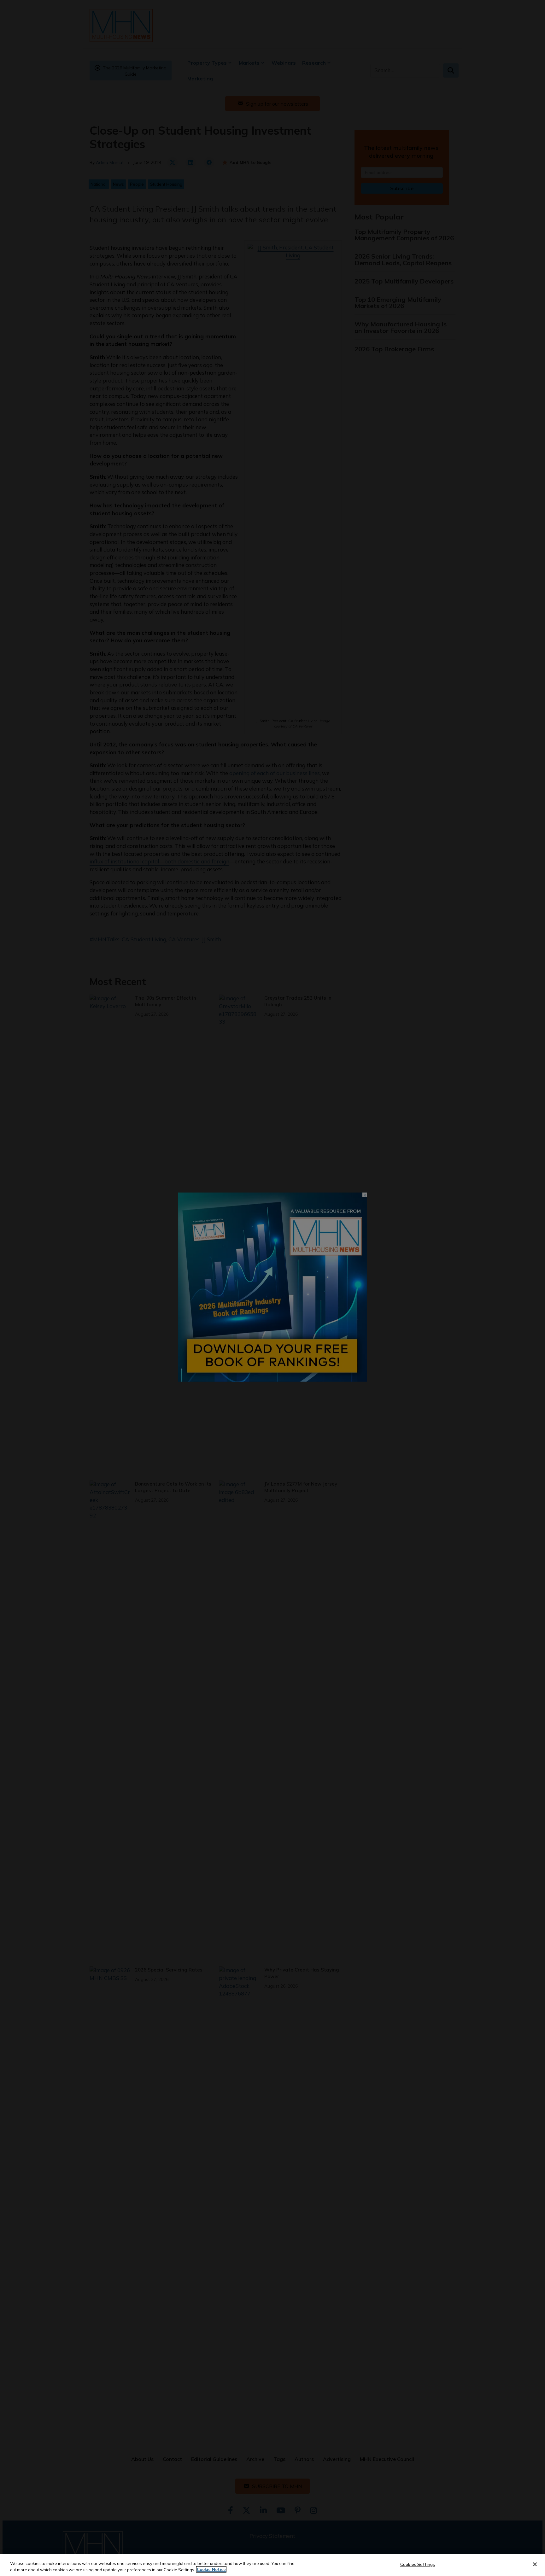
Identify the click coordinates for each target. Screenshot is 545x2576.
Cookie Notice (211, 2569)
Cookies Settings (418, 2564)
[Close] (535, 2564)
